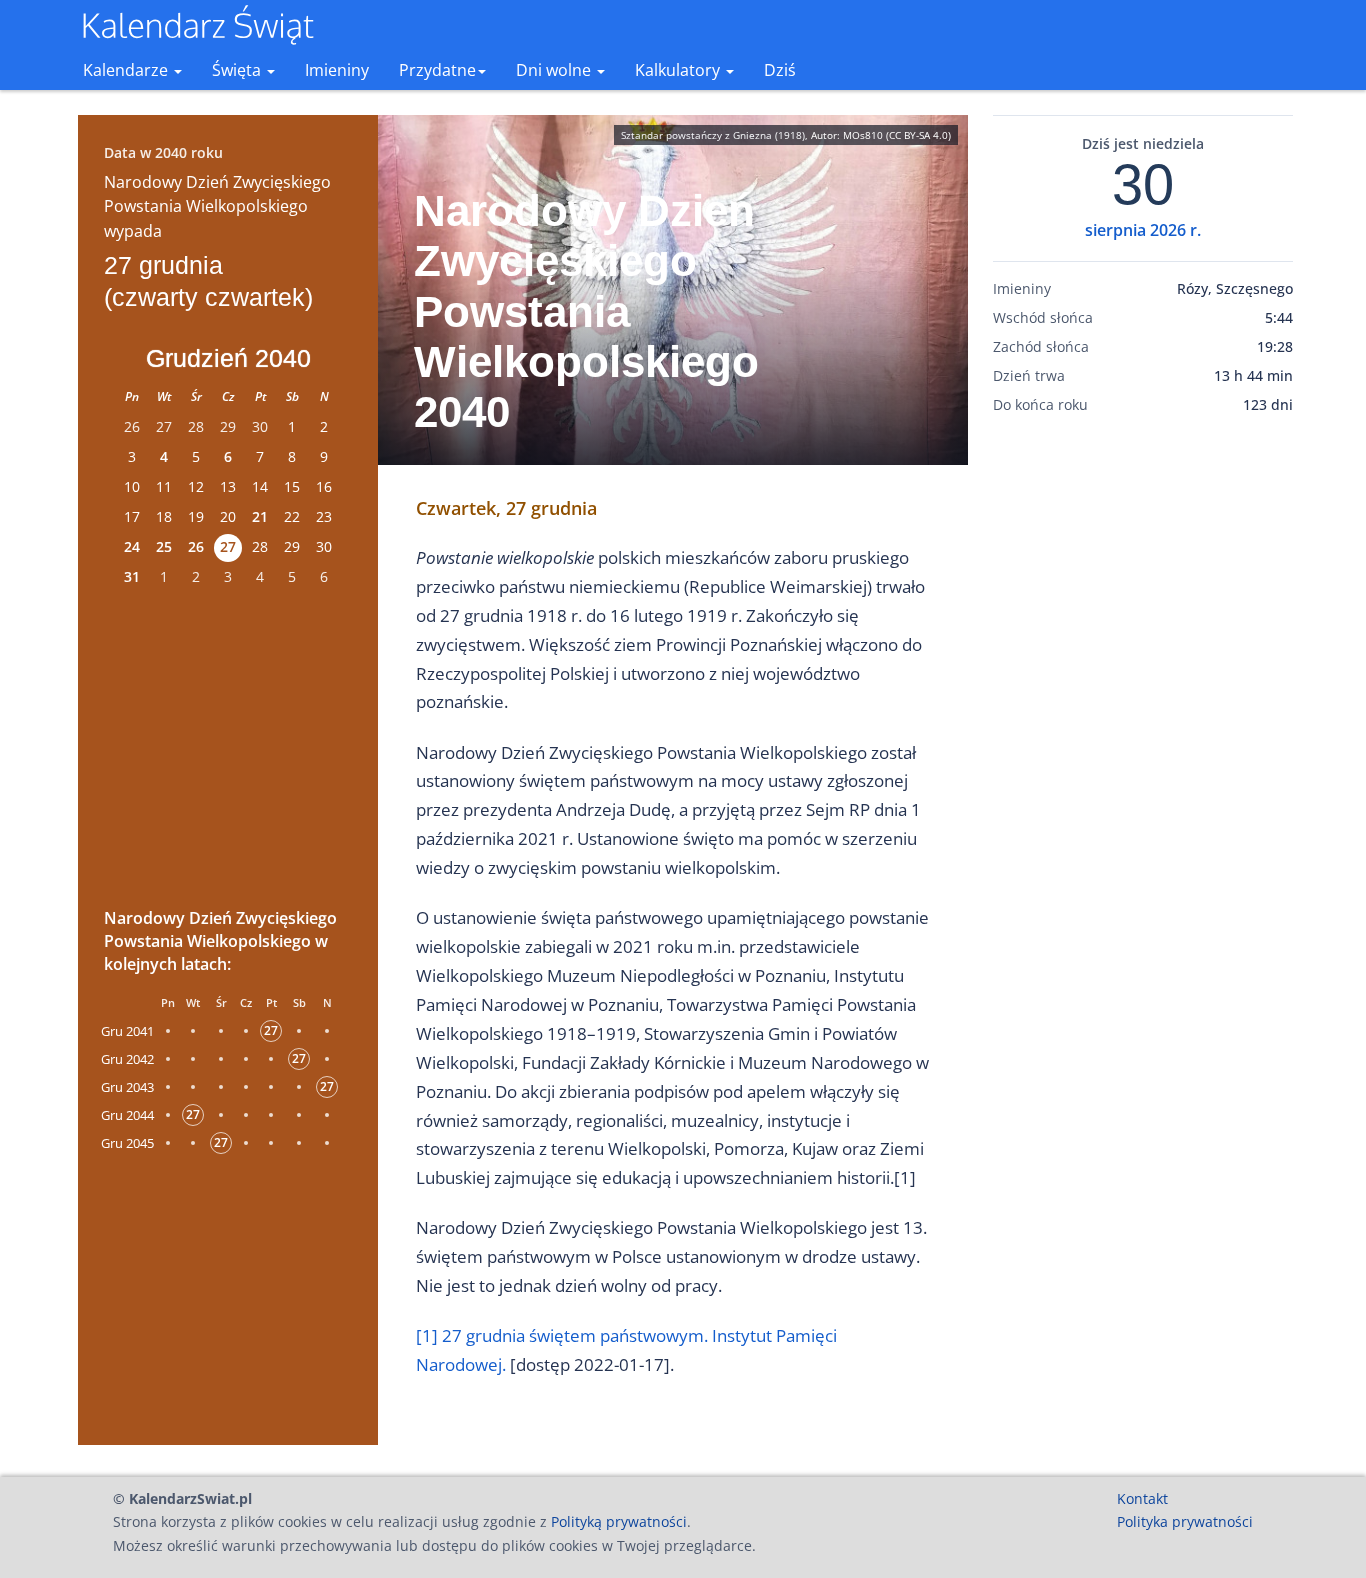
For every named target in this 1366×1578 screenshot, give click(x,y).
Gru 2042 (127, 1059)
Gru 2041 (127, 1031)
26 (196, 546)
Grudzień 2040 (228, 358)
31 (132, 576)
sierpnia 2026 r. (1143, 230)
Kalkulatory (679, 70)
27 (228, 546)
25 (164, 546)
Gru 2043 (127, 1087)
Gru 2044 (127, 1115)
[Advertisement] (228, 744)
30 (1143, 185)
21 (260, 516)
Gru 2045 (127, 1143)
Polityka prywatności (1185, 1521)
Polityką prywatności (619, 1521)
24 (132, 546)
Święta (238, 70)
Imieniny (337, 70)
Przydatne (437, 70)
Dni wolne (555, 70)
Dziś (780, 70)
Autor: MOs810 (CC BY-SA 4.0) (881, 135)
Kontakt (1142, 1498)
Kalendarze (127, 70)
